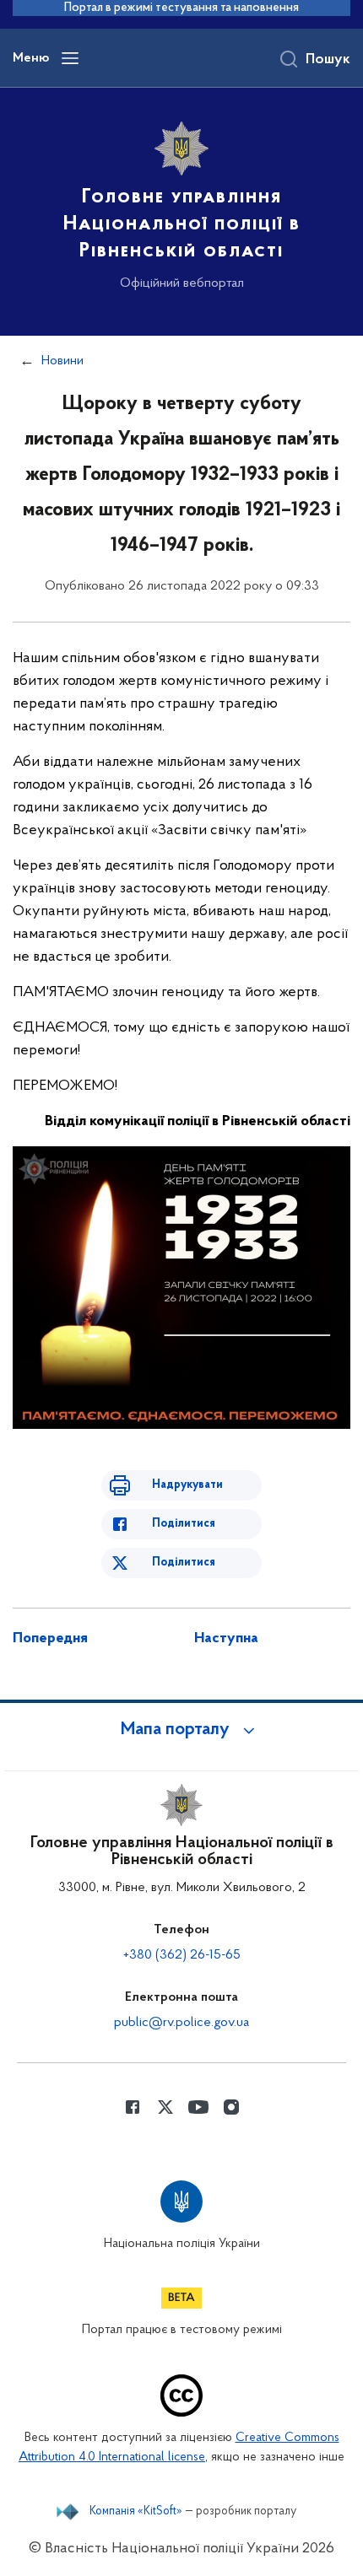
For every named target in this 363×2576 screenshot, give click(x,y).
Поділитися (184, 1524)
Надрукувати (187, 1485)
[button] (181, 1730)
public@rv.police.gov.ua (181, 2023)
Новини (62, 361)
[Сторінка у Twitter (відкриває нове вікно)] (165, 2107)
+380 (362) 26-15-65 (182, 1955)
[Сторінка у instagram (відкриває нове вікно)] (231, 2107)
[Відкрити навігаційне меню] (70, 58)
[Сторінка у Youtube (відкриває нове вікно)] (198, 2107)
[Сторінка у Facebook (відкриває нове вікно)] (133, 2107)
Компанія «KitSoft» (136, 2512)
